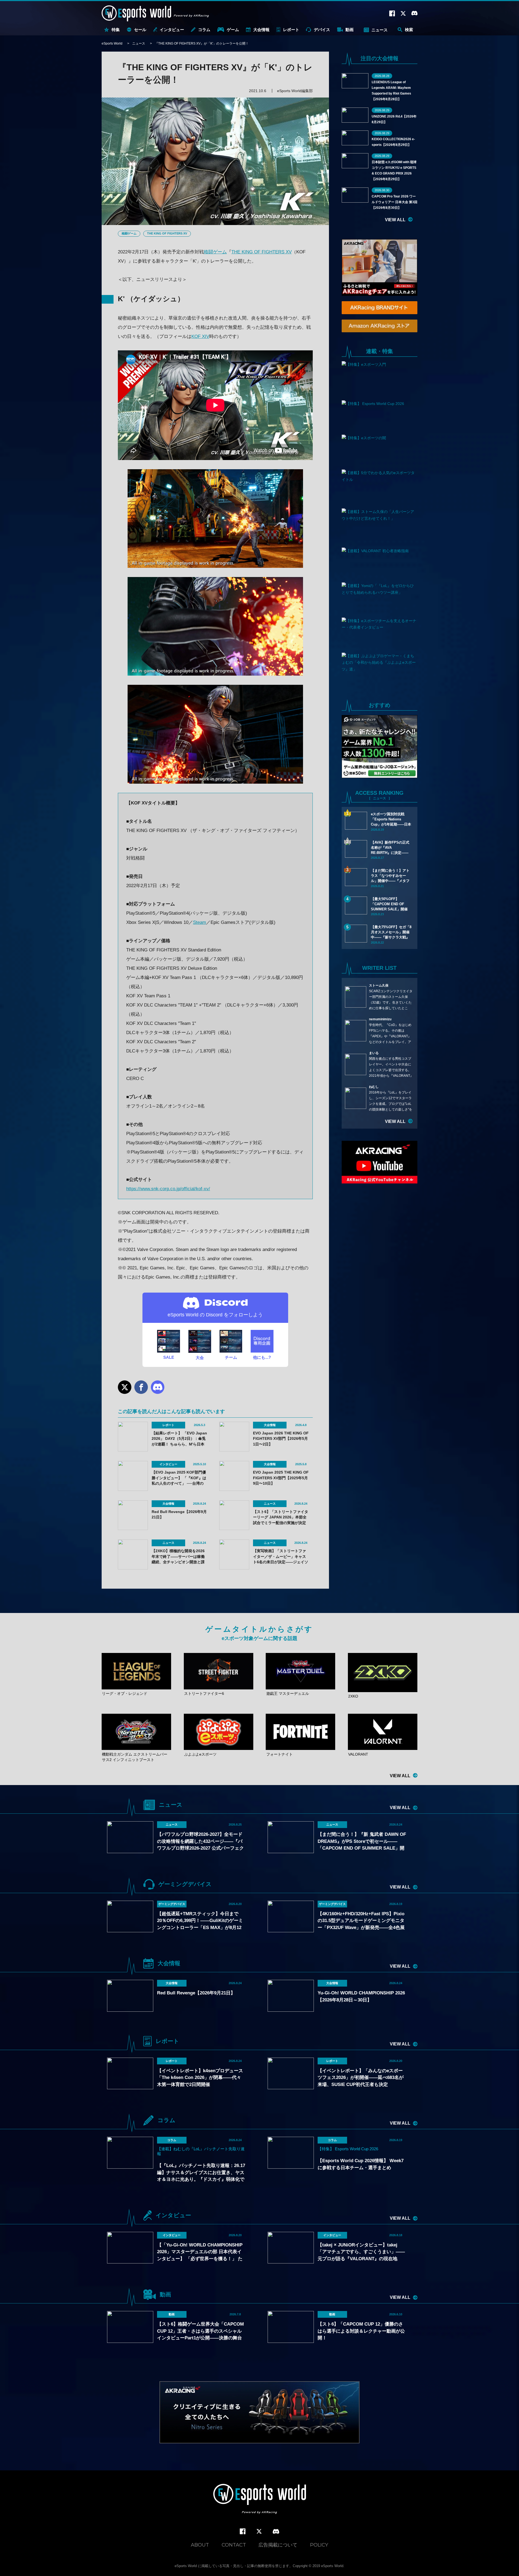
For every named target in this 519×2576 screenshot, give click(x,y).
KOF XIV (200, 336)
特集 (116, 30)
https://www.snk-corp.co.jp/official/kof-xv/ (168, 1189)
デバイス (322, 30)
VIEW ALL (395, 220)
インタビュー (172, 30)
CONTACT (234, 2545)
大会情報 (261, 30)
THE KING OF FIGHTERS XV (167, 233)
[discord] (276, 2532)
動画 (350, 30)
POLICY (319, 2545)
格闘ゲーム (129, 233)
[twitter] (259, 2532)
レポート (291, 30)
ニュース (380, 30)
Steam (199, 922)
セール (140, 30)
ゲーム (233, 30)
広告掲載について (278, 2545)
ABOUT (200, 2545)
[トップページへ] (260, 2499)
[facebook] (243, 2532)
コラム (204, 30)
